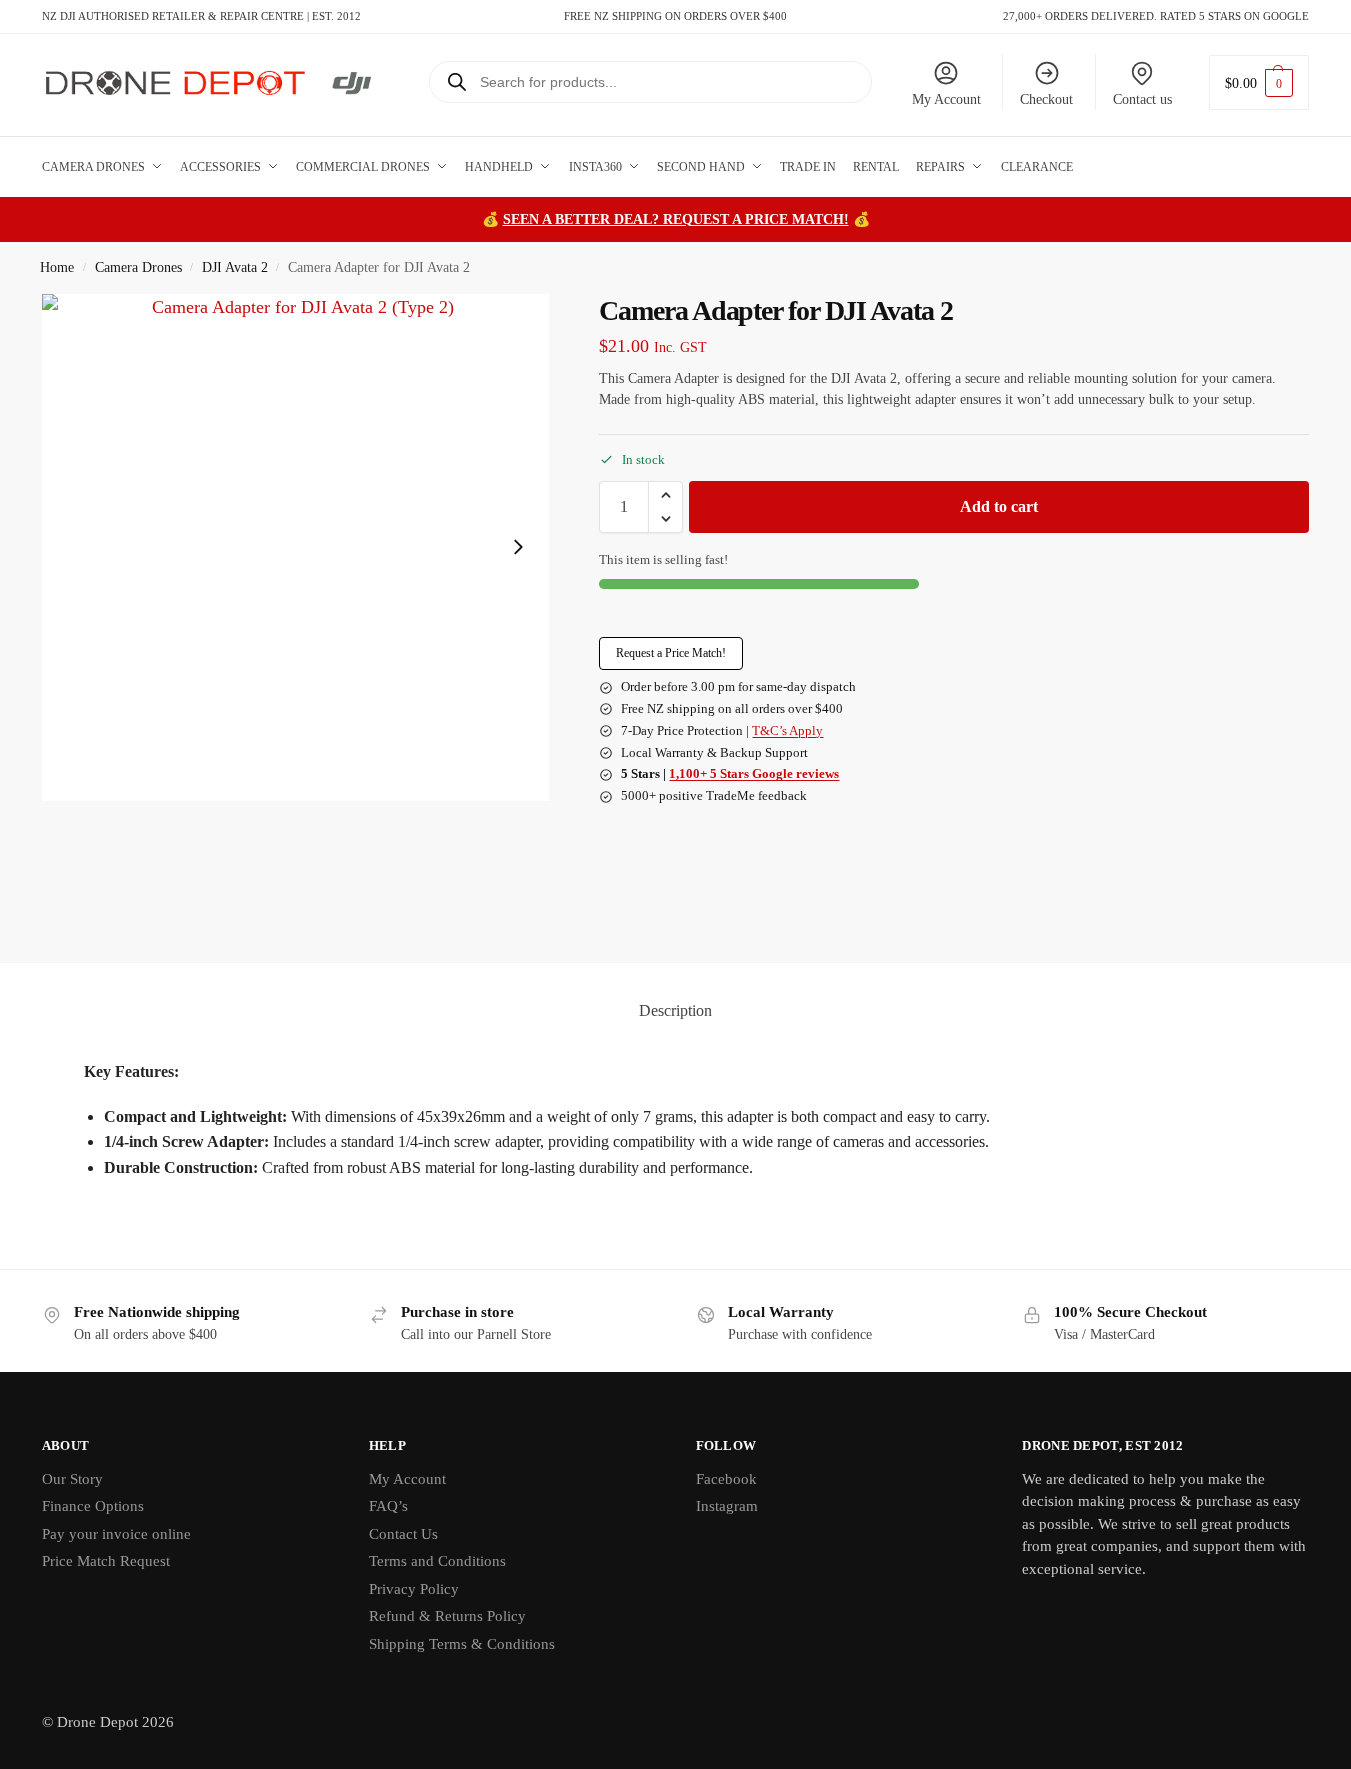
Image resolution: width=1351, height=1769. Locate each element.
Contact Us (403, 1534)
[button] (1259, 82)
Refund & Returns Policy (447, 1616)
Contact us (1142, 99)
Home (57, 267)
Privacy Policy (414, 1589)
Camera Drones (138, 267)
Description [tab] (675, 1010)
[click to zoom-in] (295, 547)
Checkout (1046, 99)
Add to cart (999, 506)
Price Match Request (106, 1561)
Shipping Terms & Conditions (462, 1644)
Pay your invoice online (116, 1534)
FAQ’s (388, 1506)
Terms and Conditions (437, 1561)
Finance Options (93, 1506)
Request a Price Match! (671, 653)
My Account (946, 99)
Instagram (727, 1506)
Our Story (72, 1479)
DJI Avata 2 (235, 267)
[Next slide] (518, 547)
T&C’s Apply (787, 730)
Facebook (726, 1479)
